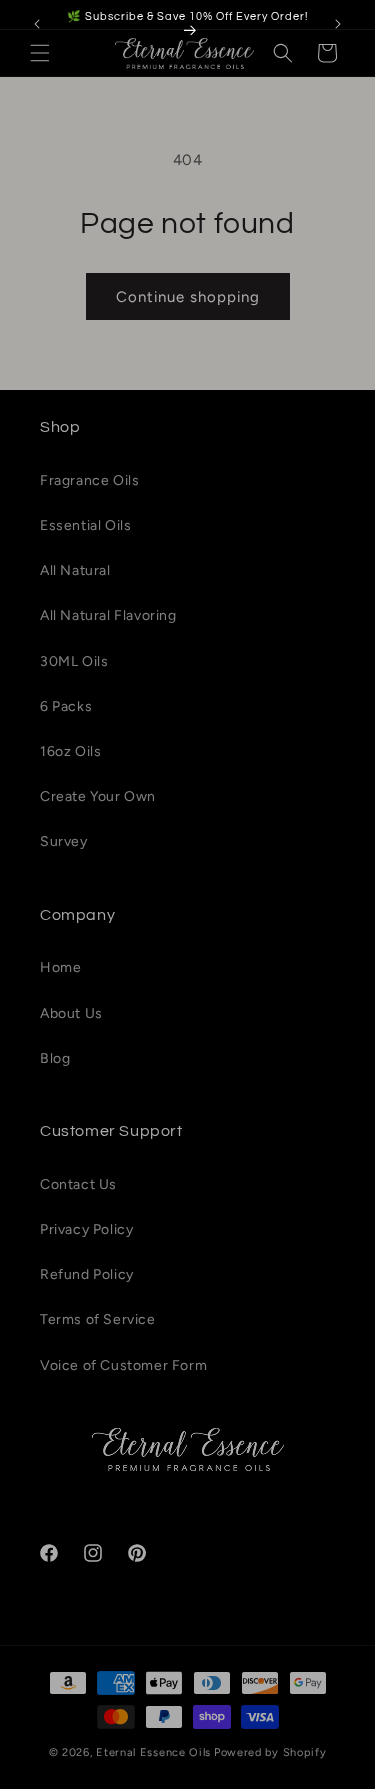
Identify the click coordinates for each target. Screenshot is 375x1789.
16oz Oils (70, 751)
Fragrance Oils (89, 480)
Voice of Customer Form (123, 1365)
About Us (71, 1013)
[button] (40, 53)
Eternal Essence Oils (153, 1752)
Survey (64, 841)
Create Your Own (98, 796)
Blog (55, 1058)
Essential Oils (85, 525)
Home (60, 967)
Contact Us (78, 1184)
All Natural (75, 570)
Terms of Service (98, 1319)
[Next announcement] (338, 24)
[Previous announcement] (37, 24)
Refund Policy (87, 1274)
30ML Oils (74, 661)
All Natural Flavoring (108, 615)
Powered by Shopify (270, 1752)
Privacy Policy (86, 1229)
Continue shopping (188, 297)
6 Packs (66, 706)
